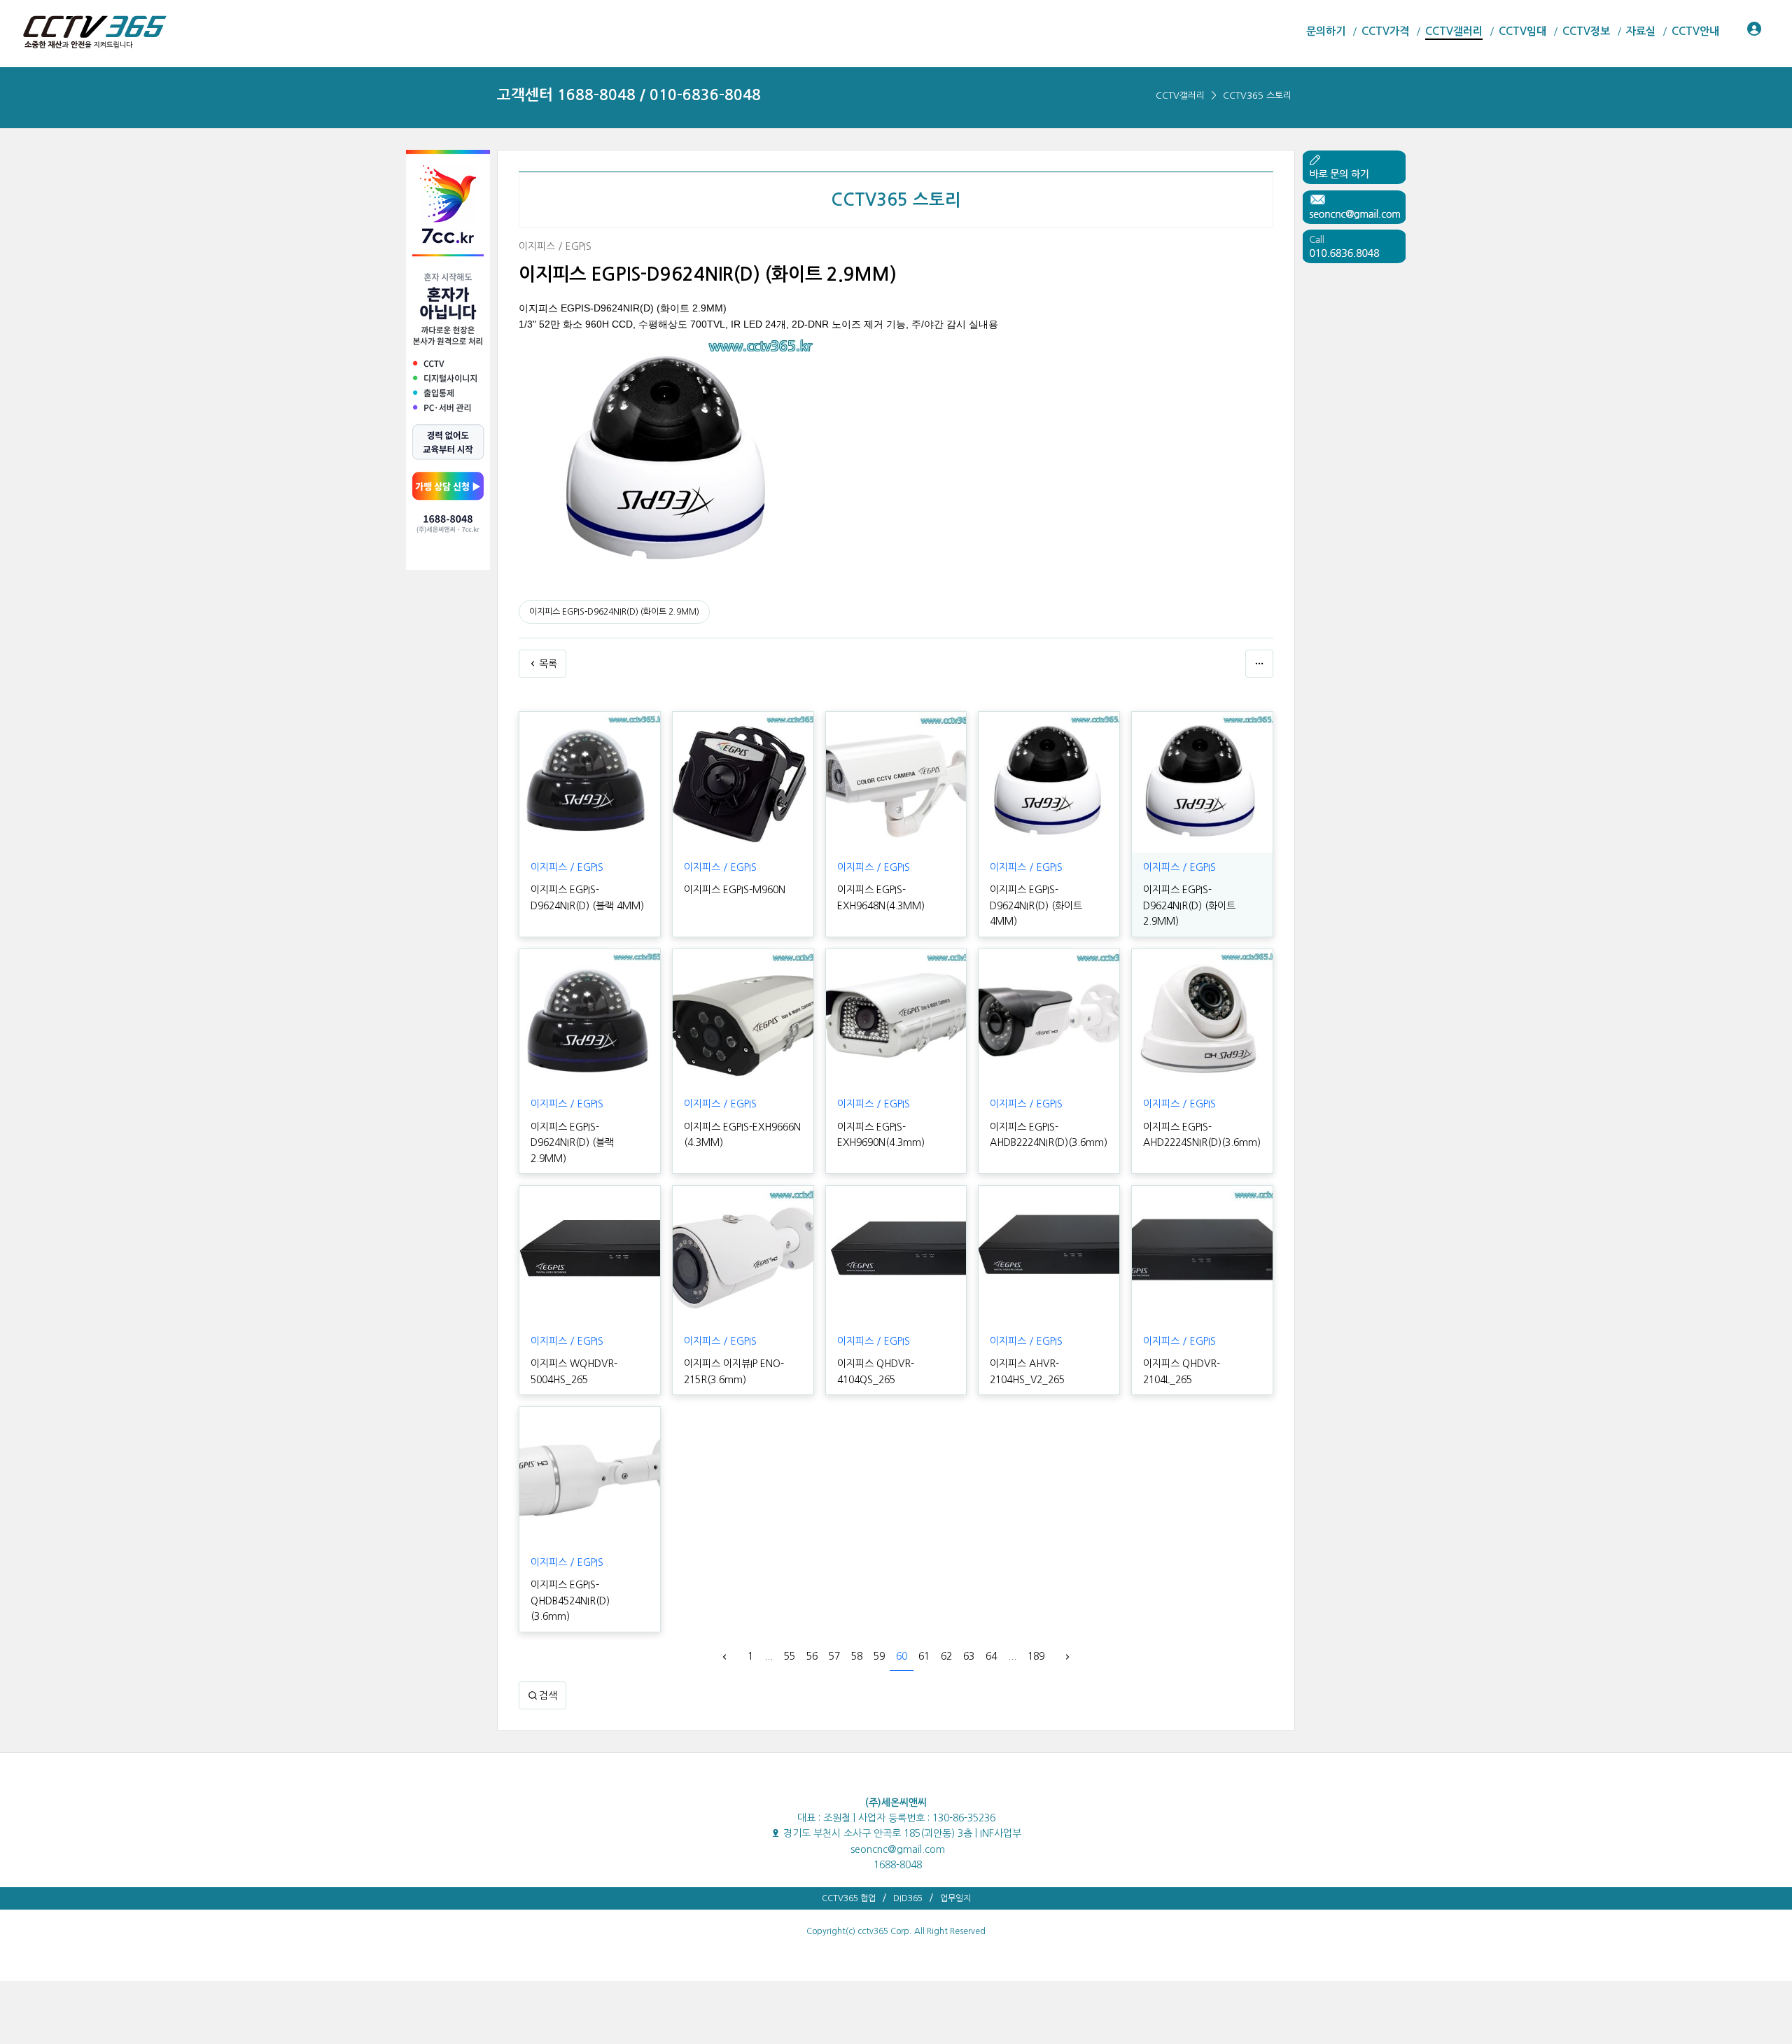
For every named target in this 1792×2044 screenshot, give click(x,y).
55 (790, 1656)
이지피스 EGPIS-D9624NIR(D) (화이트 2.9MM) (614, 612)
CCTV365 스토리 (1257, 96)
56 (812, 1656)
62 (946, 1656)
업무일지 (955, 1898)
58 (857, 1656)
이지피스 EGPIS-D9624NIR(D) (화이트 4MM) (1036, 905)
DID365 (908, 1898)
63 (969, 1656)
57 (834, 1656)
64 (991, 1656)
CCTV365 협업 (849, 1898)
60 (902, 1656)
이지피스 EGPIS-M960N (735, 890)
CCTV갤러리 (1180, 96)
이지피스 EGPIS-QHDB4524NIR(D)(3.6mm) (570, 1601)
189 (1036, 1656)
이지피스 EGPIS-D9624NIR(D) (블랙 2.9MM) (572, 1143)
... (769, 1656)
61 (924, 1656)
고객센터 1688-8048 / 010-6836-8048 (629, 95)
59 (879, 1656)
